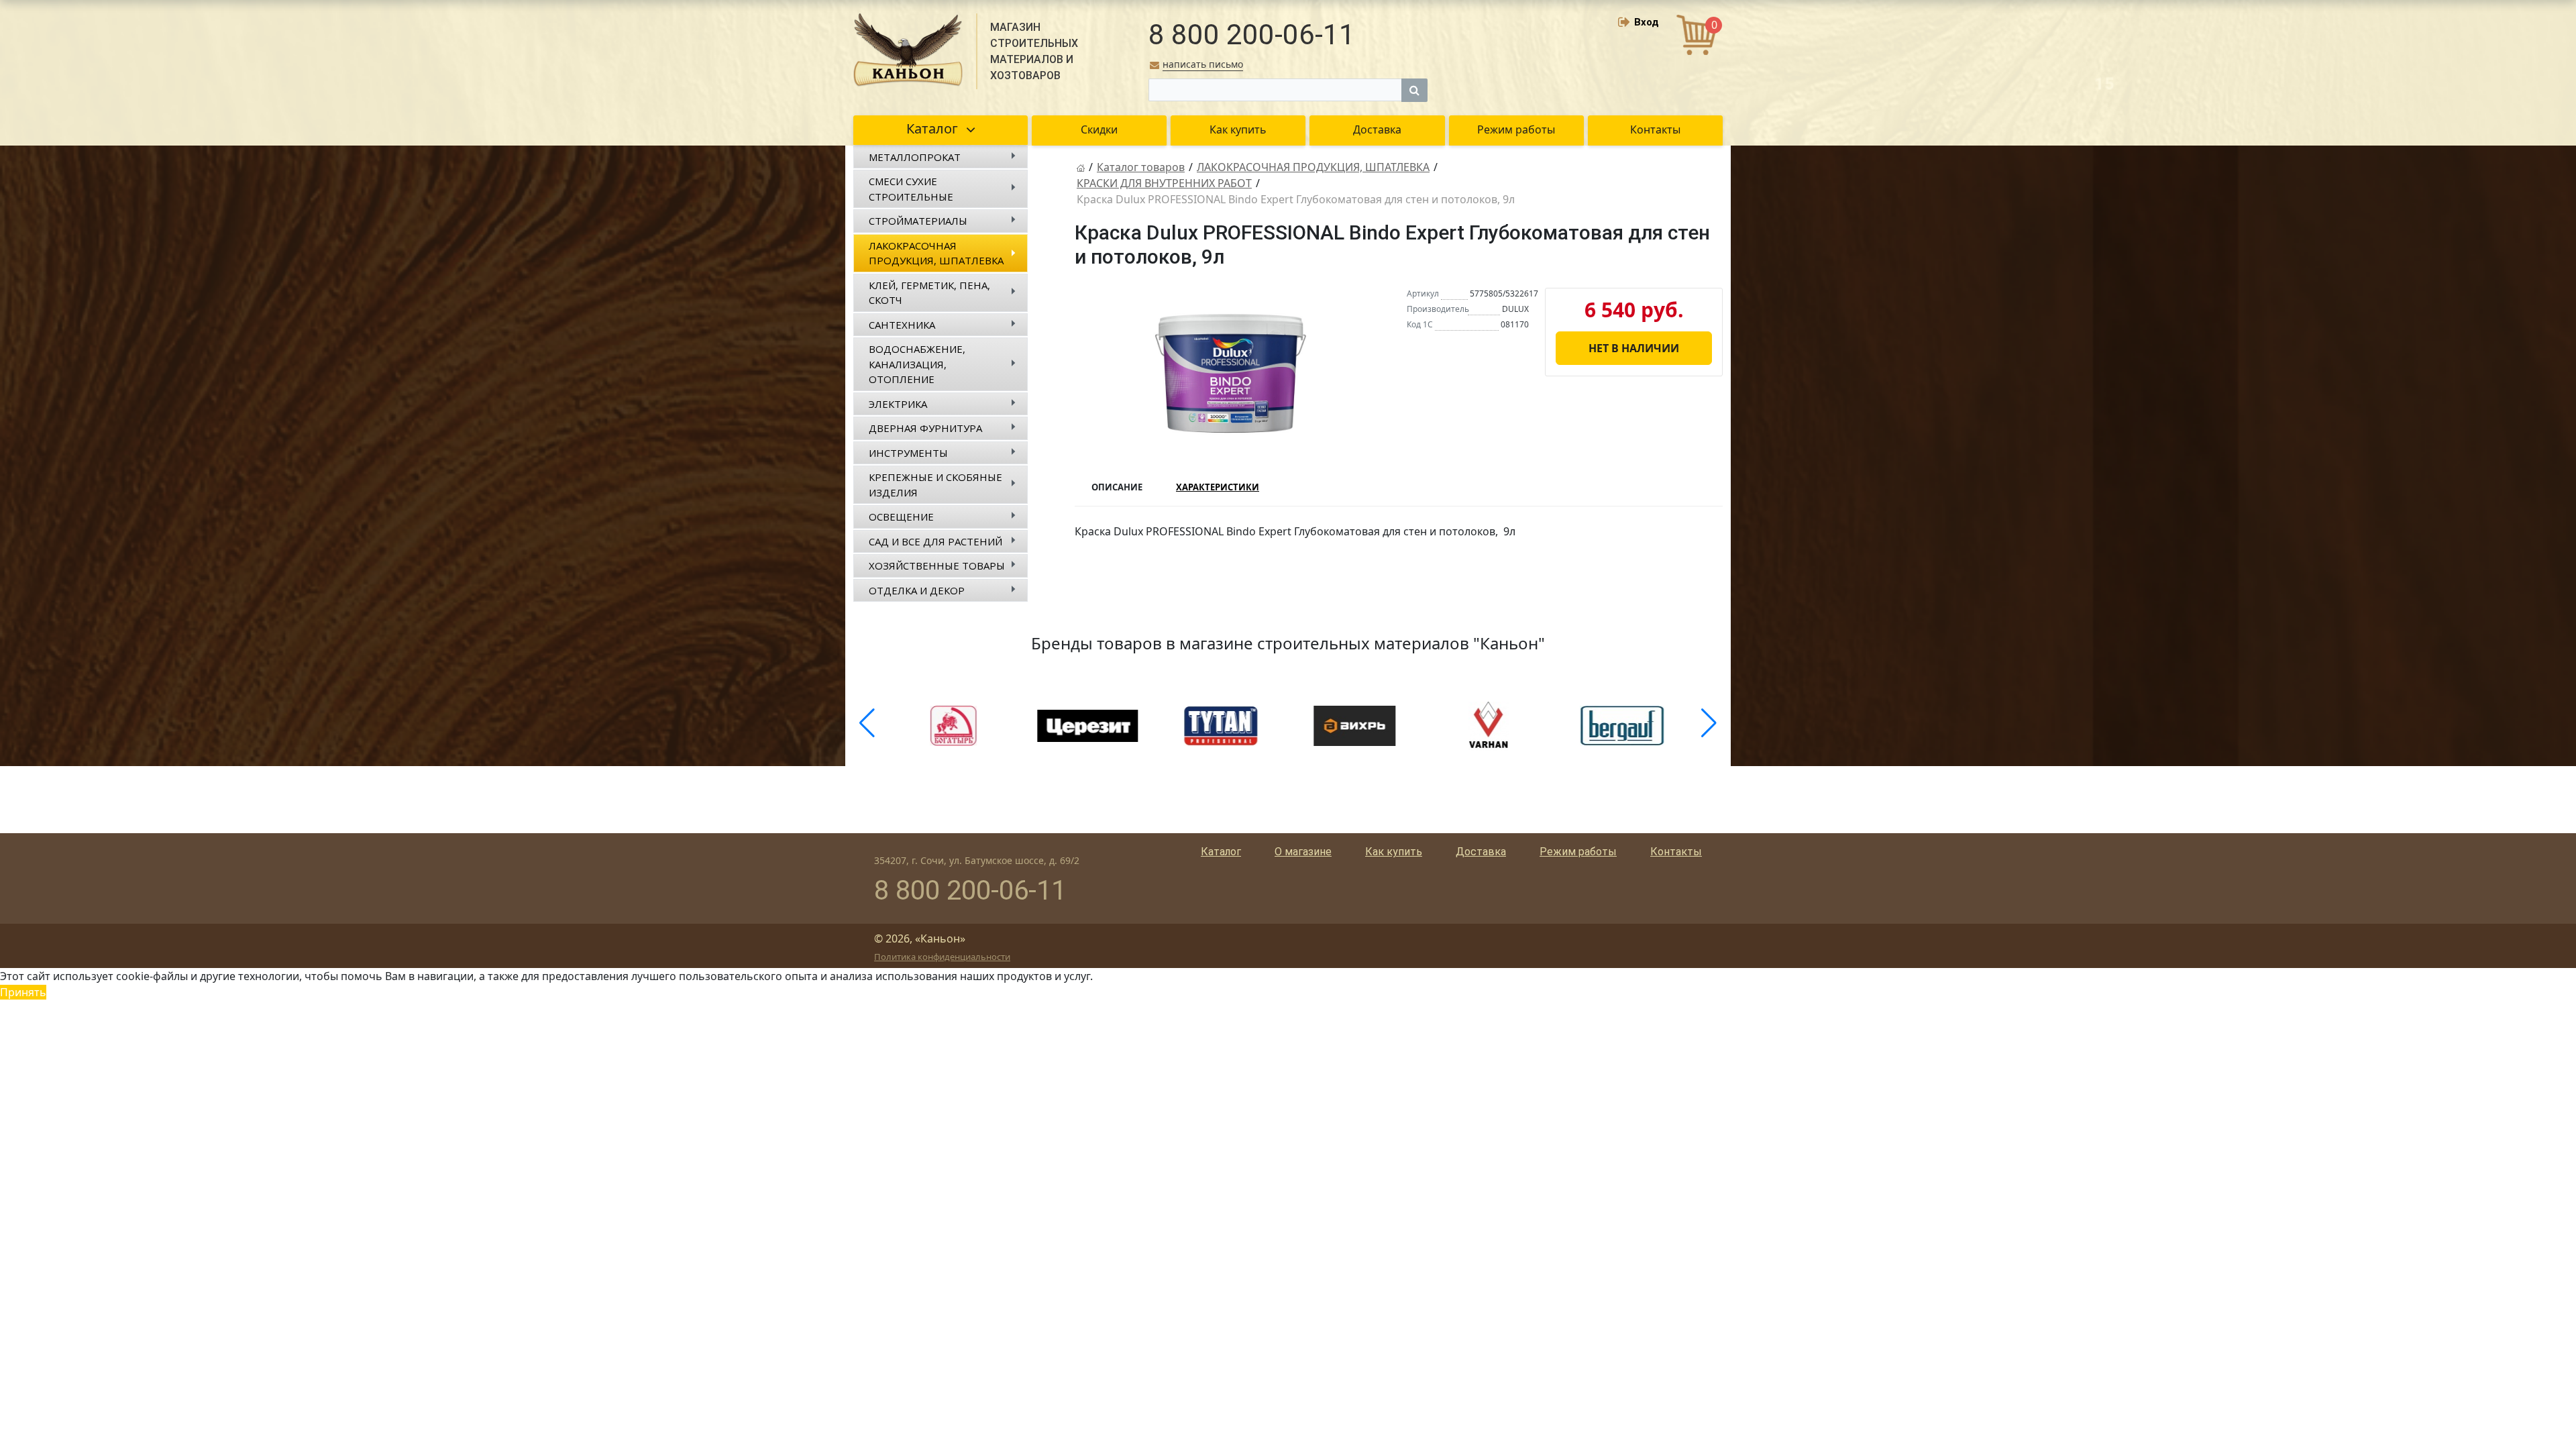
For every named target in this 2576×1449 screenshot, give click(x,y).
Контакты (1676, 852)
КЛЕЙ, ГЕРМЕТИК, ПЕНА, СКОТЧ (929, 293)
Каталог (1221, 852)
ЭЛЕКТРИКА (898, 404)
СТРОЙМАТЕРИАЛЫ (918, 221)
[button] (867, 723)
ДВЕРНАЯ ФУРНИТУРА (925, 428)
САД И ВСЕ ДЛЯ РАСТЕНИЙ (935, 541)
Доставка (1481, 852)
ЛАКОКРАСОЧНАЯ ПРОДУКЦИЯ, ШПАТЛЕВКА (936, 253)
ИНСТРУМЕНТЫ (908, 453)
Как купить (1394, 852)
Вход (1647, 22)
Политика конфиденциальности (942, 957)
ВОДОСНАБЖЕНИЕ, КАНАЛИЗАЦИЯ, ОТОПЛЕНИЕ (917, 364)
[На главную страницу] (1081, 167)
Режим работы (1578, 852)
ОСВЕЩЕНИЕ (901, 517)
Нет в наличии (1634, 348)
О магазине (1303, 852)
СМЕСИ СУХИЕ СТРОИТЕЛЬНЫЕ (911, 189)
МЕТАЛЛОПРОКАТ (915, 157)
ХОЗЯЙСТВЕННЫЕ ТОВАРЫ (937, 566)
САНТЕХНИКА (902, 325)
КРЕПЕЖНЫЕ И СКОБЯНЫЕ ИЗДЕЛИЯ (935, 485)
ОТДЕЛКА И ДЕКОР (917, 590)
